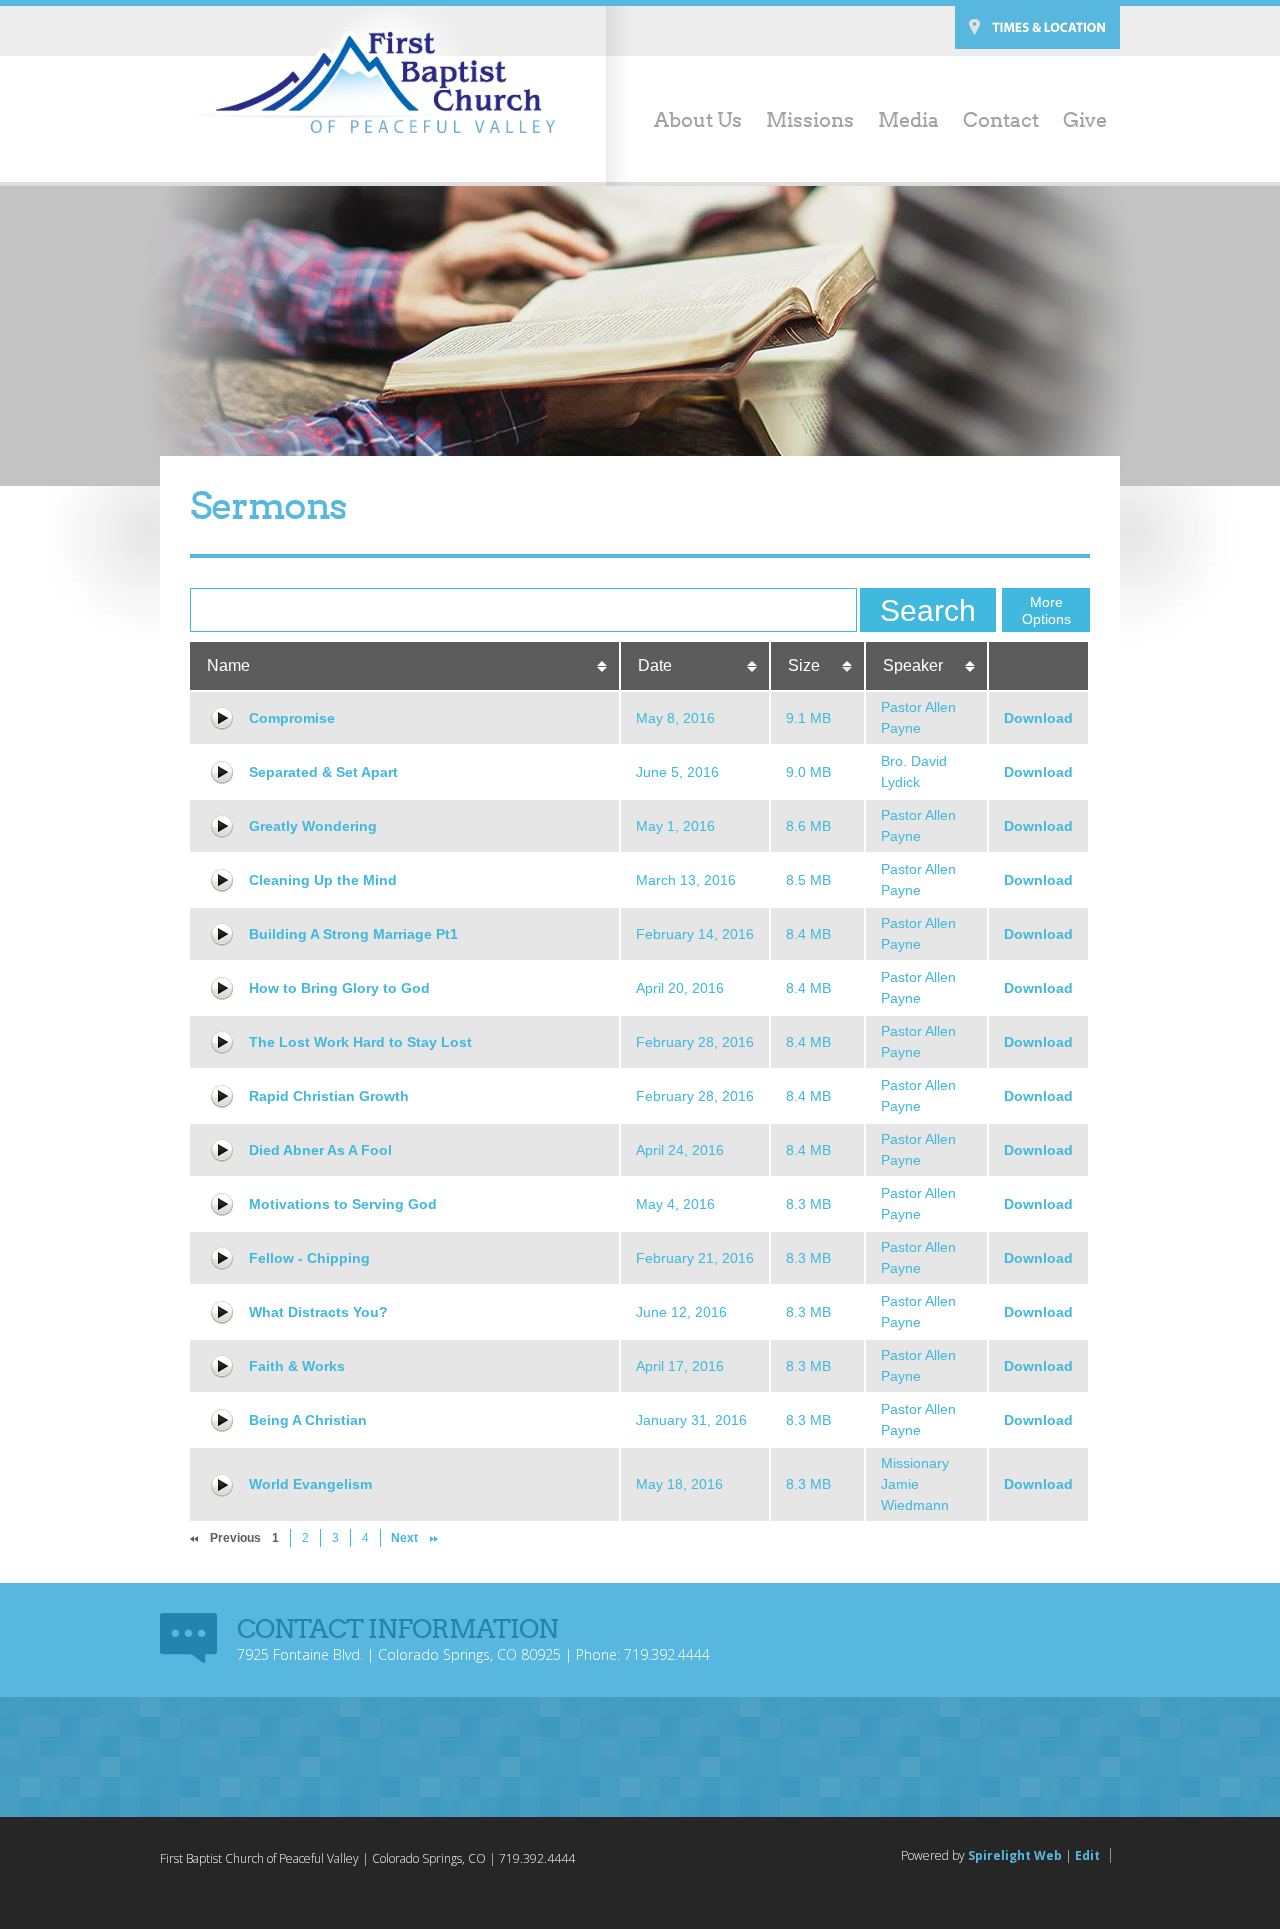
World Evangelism (310, 1484)
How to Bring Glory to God (339, 988)
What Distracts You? (318, 1312)
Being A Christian (308, 1420)
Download (1038, 718)
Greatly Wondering (313, 826)
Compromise (292, 718)
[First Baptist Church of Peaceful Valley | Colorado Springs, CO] (370, 82)
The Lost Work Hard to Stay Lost (360, 1042)
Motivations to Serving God (343, 1204)
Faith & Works (297, 1366)
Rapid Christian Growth (329, 1096)
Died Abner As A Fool (320, 1150)
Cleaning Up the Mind (323, 880)
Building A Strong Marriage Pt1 (353, 934)
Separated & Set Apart (323, 772)
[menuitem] (686, 122)
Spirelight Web (1015, 1855)
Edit (1087, 1855)
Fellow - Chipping (309, 1258)
